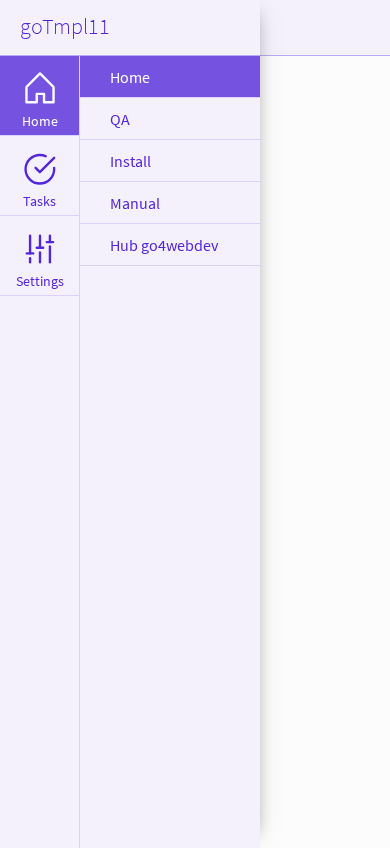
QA (120, 119)
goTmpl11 (65, 26)
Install (130, 161)
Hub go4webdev (164, 245)
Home (130, 77)
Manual (135, 203)
